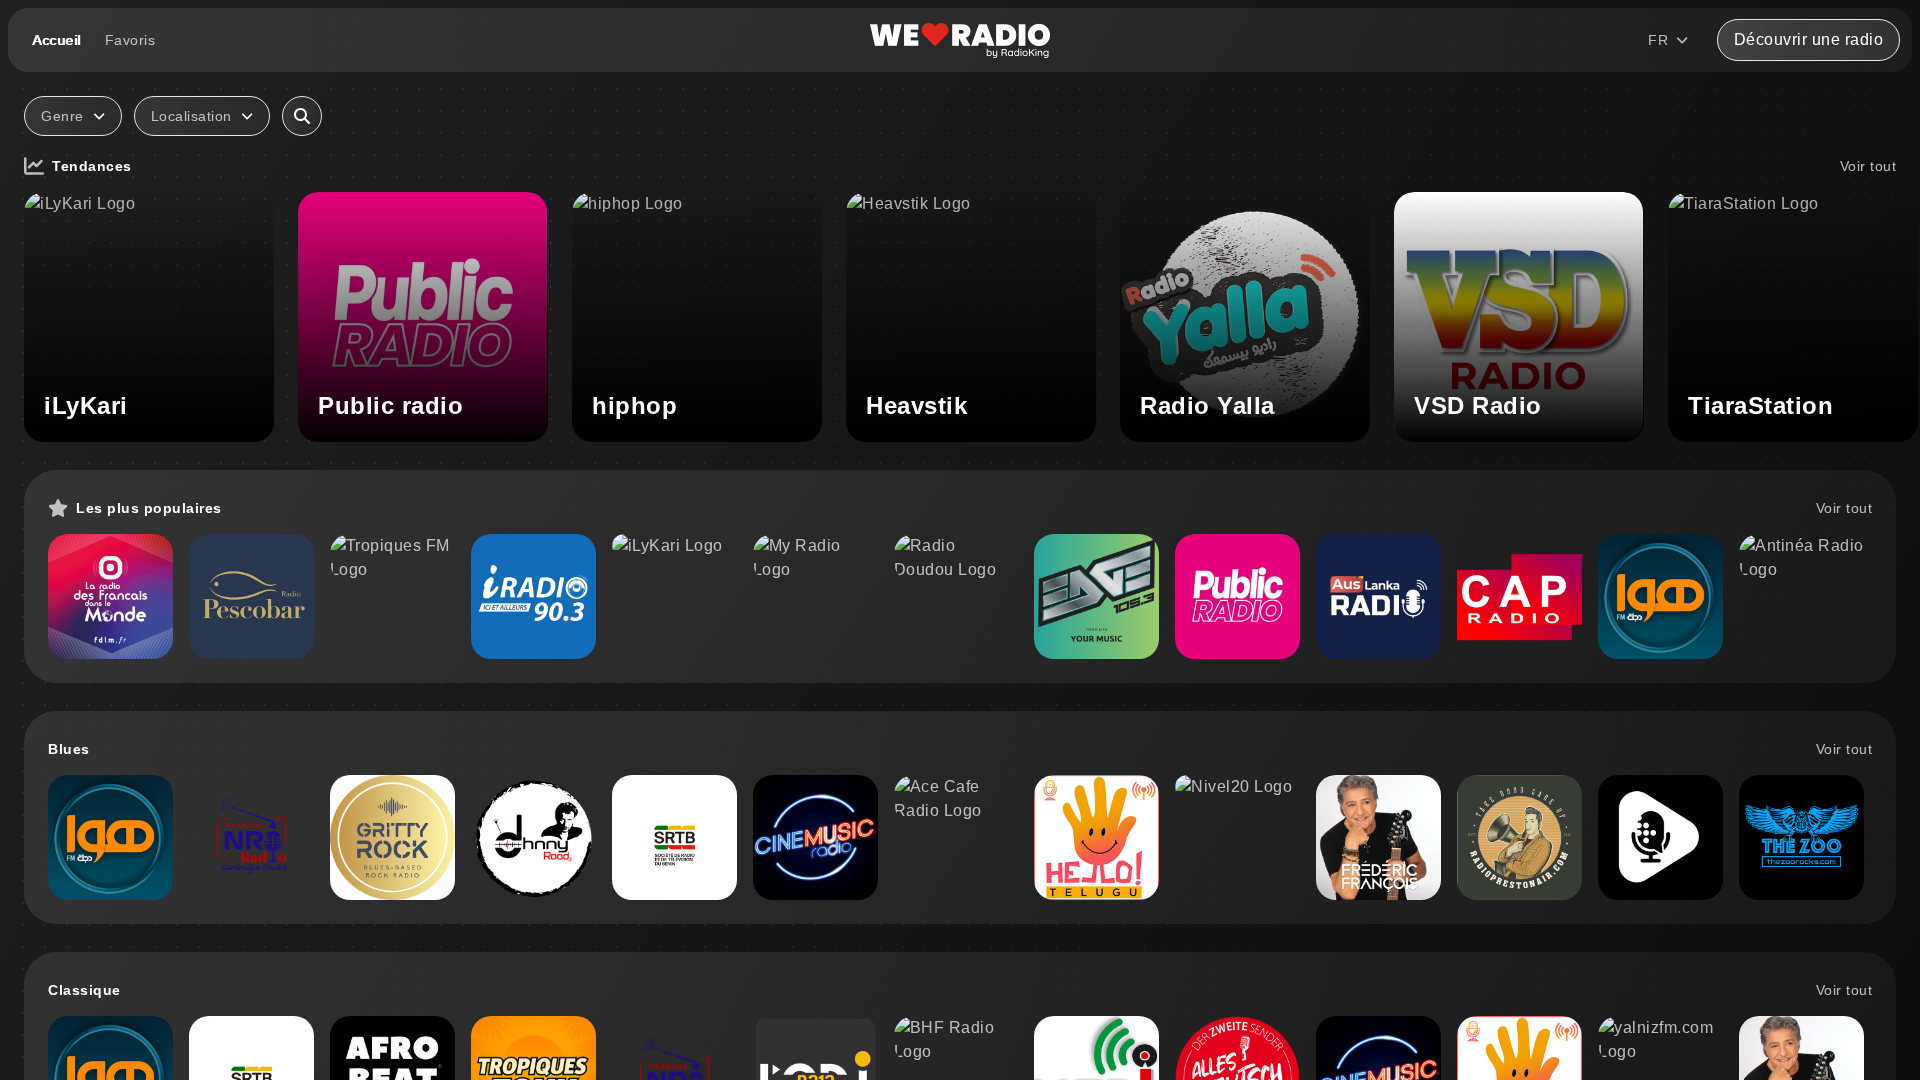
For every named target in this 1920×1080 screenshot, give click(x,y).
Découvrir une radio (1809, 39)
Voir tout (1868, 166)
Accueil (56, 40)
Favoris (130, 40)
